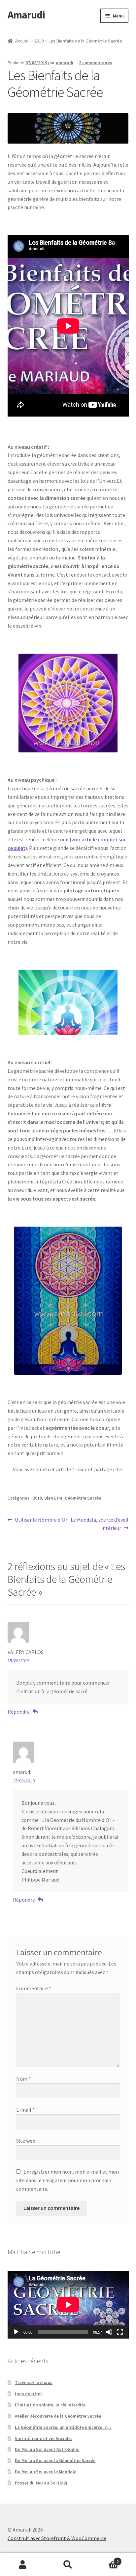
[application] (68, 2305)
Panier (105, 2559)
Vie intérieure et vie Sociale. (43, 2438)
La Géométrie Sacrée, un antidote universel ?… (63, 2427)
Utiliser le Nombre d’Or (41, 1520)
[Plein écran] (120, 2332)
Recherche (68, 2565)
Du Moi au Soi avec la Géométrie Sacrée (55, 2460)
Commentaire (34, 1988)
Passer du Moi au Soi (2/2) (41, 2483)
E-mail (25, 2110)
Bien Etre (53, 1498)
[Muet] (109, 2332)
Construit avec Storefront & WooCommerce (57, 2538)
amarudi (65, 63)
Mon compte (23, 2565)
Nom (23, 2079)
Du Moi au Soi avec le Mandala (46, 2472)
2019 (39, 41)
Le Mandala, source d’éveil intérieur (99, 1524)
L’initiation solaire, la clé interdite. (51, 2405)
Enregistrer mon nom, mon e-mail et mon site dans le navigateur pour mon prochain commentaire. (68, 2180)
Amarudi (26, 15)
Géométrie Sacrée (83, 1498)
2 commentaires (96, 63)
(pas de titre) (28, 2394)
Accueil (22, 41)
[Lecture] (16, 2332)
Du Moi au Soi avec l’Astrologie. (47, 2449)
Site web (26, 2141)
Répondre (19, 1712)
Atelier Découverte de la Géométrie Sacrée (58, 2416)
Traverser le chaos (34, 2382)
